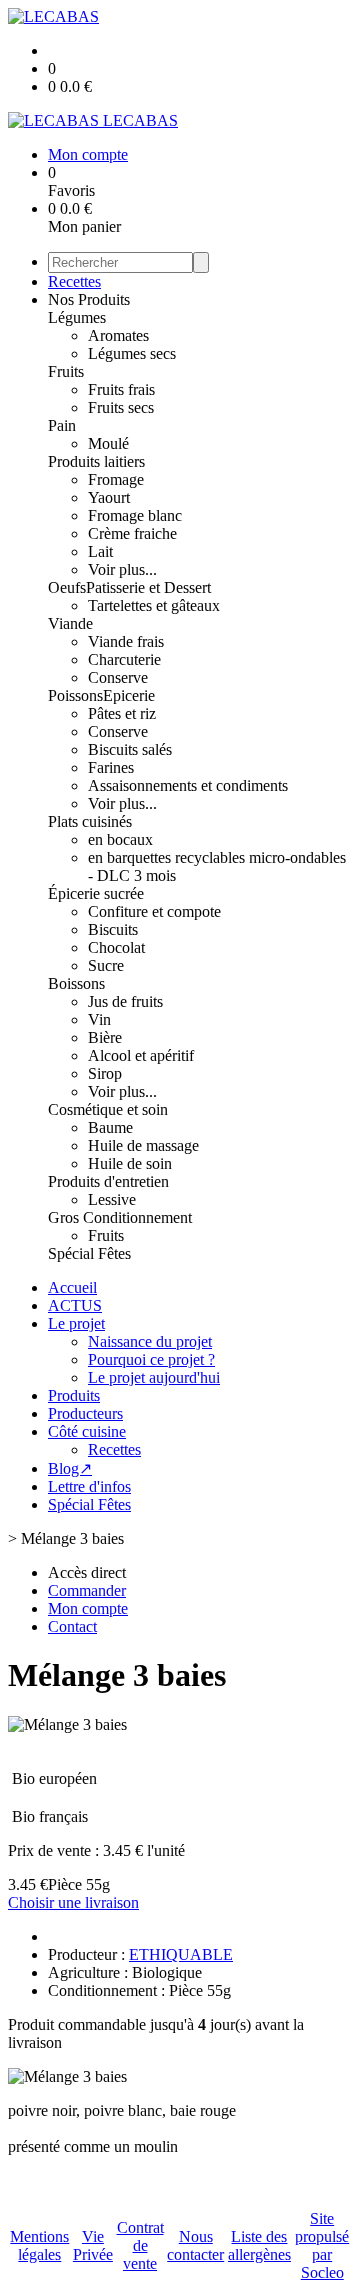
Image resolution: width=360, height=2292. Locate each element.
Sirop (105, 1073)
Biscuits (113, 929)
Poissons (75, 695)
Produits (74, 1395)
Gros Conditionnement (120, 1217)
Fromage (116, 479)
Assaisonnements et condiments (188, 785)
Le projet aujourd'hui (154, 1377)
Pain (62, 425)
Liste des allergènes (259, 2245)
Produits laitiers (96, 461)
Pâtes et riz (122, 713)
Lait (100, 551)
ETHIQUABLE (181, 1954)
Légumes (77, 317)
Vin (99, 1019)
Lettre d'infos (89, 1486)
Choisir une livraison (73, 1902)
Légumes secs (132, 353)
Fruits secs (121, 407)
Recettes (74, 281)
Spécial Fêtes (89, 1253)
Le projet (76, 1323)
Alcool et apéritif (141, 1055)
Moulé (108, 443)
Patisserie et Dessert (148, 587)
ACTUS (75, 1305)
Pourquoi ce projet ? (151, 1359)
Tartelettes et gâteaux (154, 605)
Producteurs (85, 1413)
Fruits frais (121, 389)
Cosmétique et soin (108, 1109)
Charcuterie (124, 659)
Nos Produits (89, 299)
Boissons (76, 983)
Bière (105, 1037)
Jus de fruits (125, 1001)
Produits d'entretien (108, 1181)
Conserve (118, 677)
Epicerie (129, 695)
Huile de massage (143, 1145)
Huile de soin (130, 1163)
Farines (111, 767)
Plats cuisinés (90, 821)
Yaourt (109, 497)
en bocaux (120, 839)
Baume (110, 1127)
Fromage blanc (135, 515)
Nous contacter (195, 2245)
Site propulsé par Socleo (322, 2245)
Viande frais (126, 641)
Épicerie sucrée (96, 893)
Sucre (106, 965)
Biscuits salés (130, 749)
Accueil (72, 1287)
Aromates (118, 335)
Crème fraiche (132, 533)
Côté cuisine (87, 1431)
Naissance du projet (150, 1341)
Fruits (66, 371)
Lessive (112, 1199)
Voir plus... (122, 569)
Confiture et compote (154, 911)
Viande (70, 623)
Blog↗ (70, 1468)
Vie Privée (93, 2245)
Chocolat (116, 947)
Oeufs (67, 587)
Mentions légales (39, 2245)
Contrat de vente (140, 2245)
